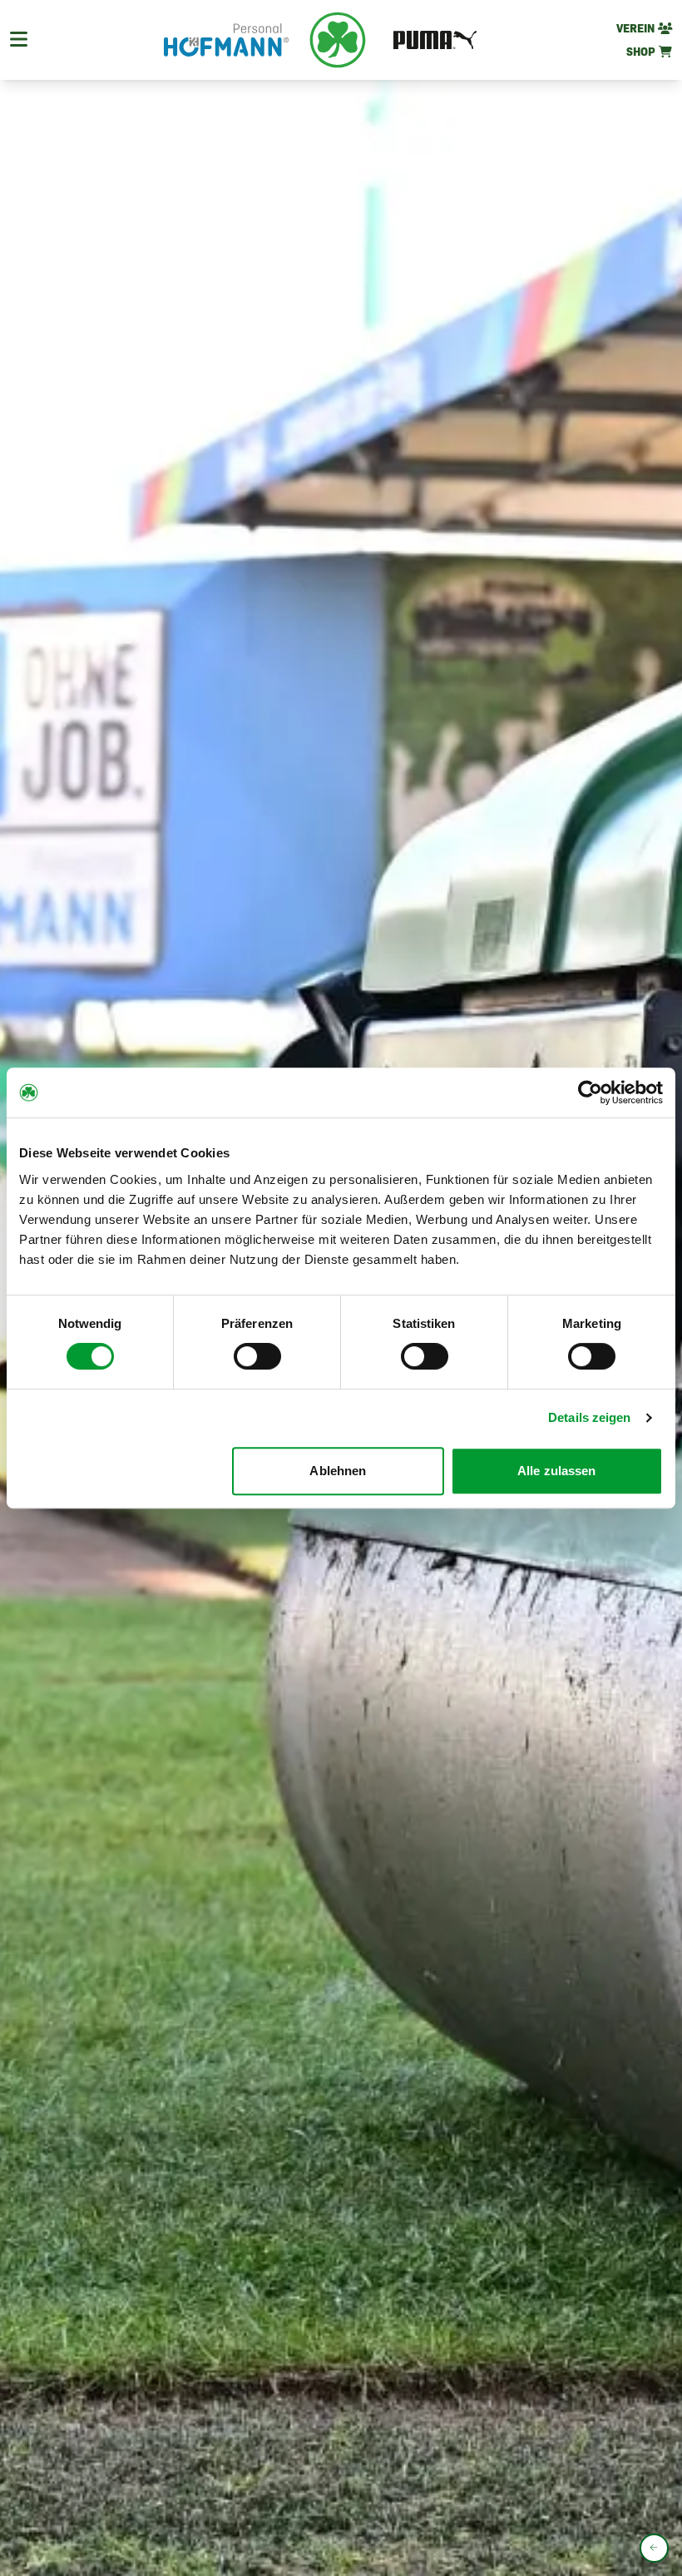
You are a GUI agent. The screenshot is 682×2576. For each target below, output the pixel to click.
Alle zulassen (556, 1471)
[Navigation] (19, 40)
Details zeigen (589, 1417)
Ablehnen (338, 1471)
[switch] (257, 1356)
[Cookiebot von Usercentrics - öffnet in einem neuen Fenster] (590, 1092)
